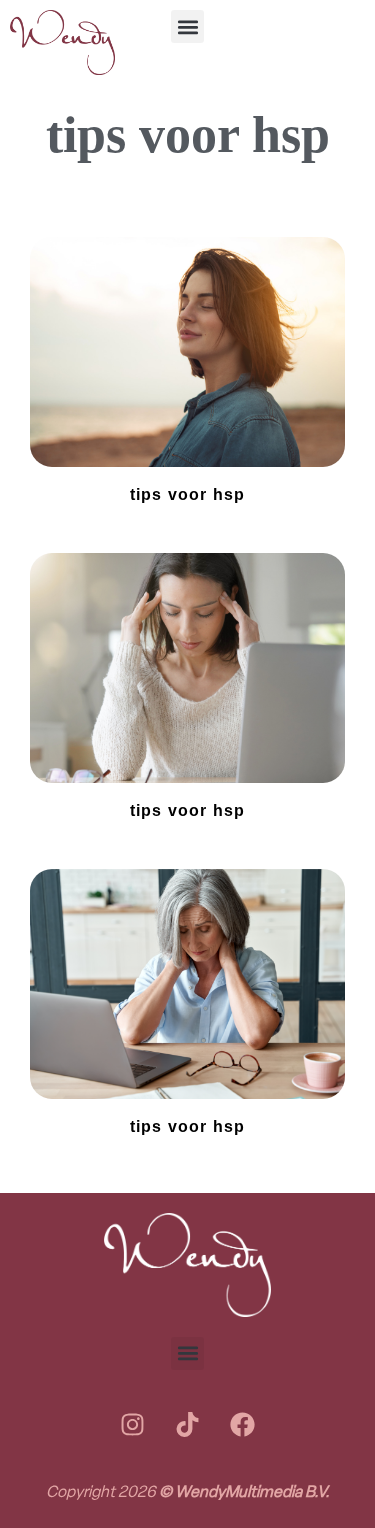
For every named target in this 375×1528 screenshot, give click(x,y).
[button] (187, 26)
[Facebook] (243, 1425)
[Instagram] (133, 1425)
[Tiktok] (188, 1425)
